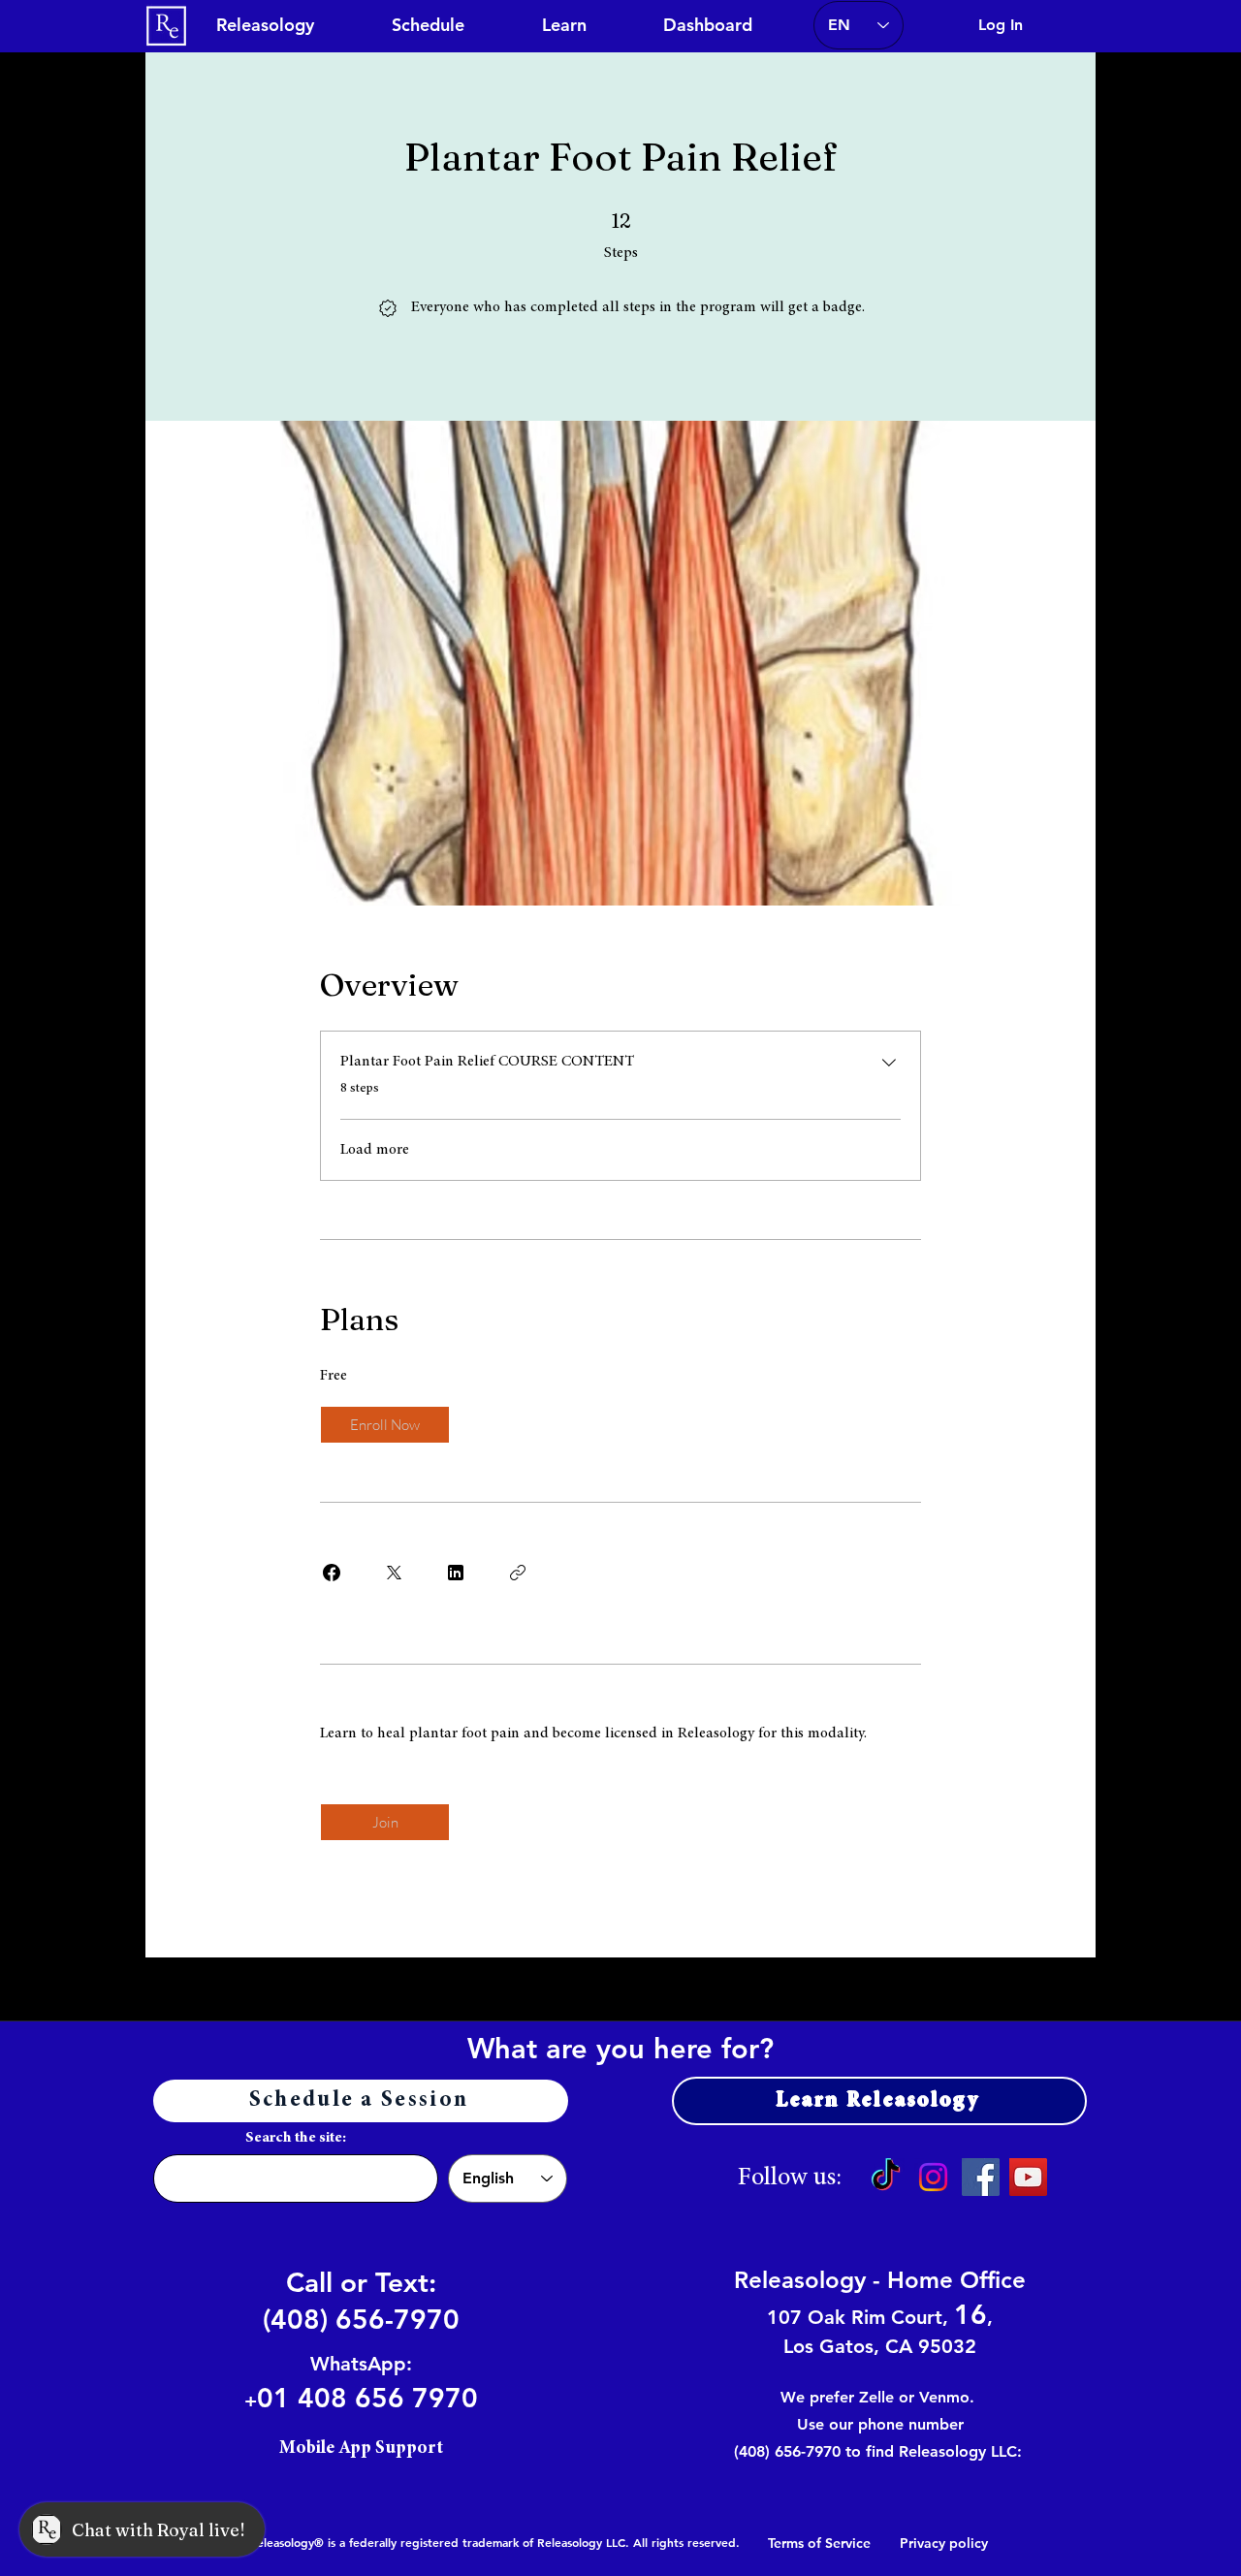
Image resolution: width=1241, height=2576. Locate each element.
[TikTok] (886, 2177)
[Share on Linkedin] (456, 1573)
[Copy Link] (518, 1573)
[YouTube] (1028, 2177)
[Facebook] (981, 2177)
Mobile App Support (361, 2449)
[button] (564, 25)
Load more (375, 1150)
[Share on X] (394, 1573)
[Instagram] (933, 2177)
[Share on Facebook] (332, 1573)
